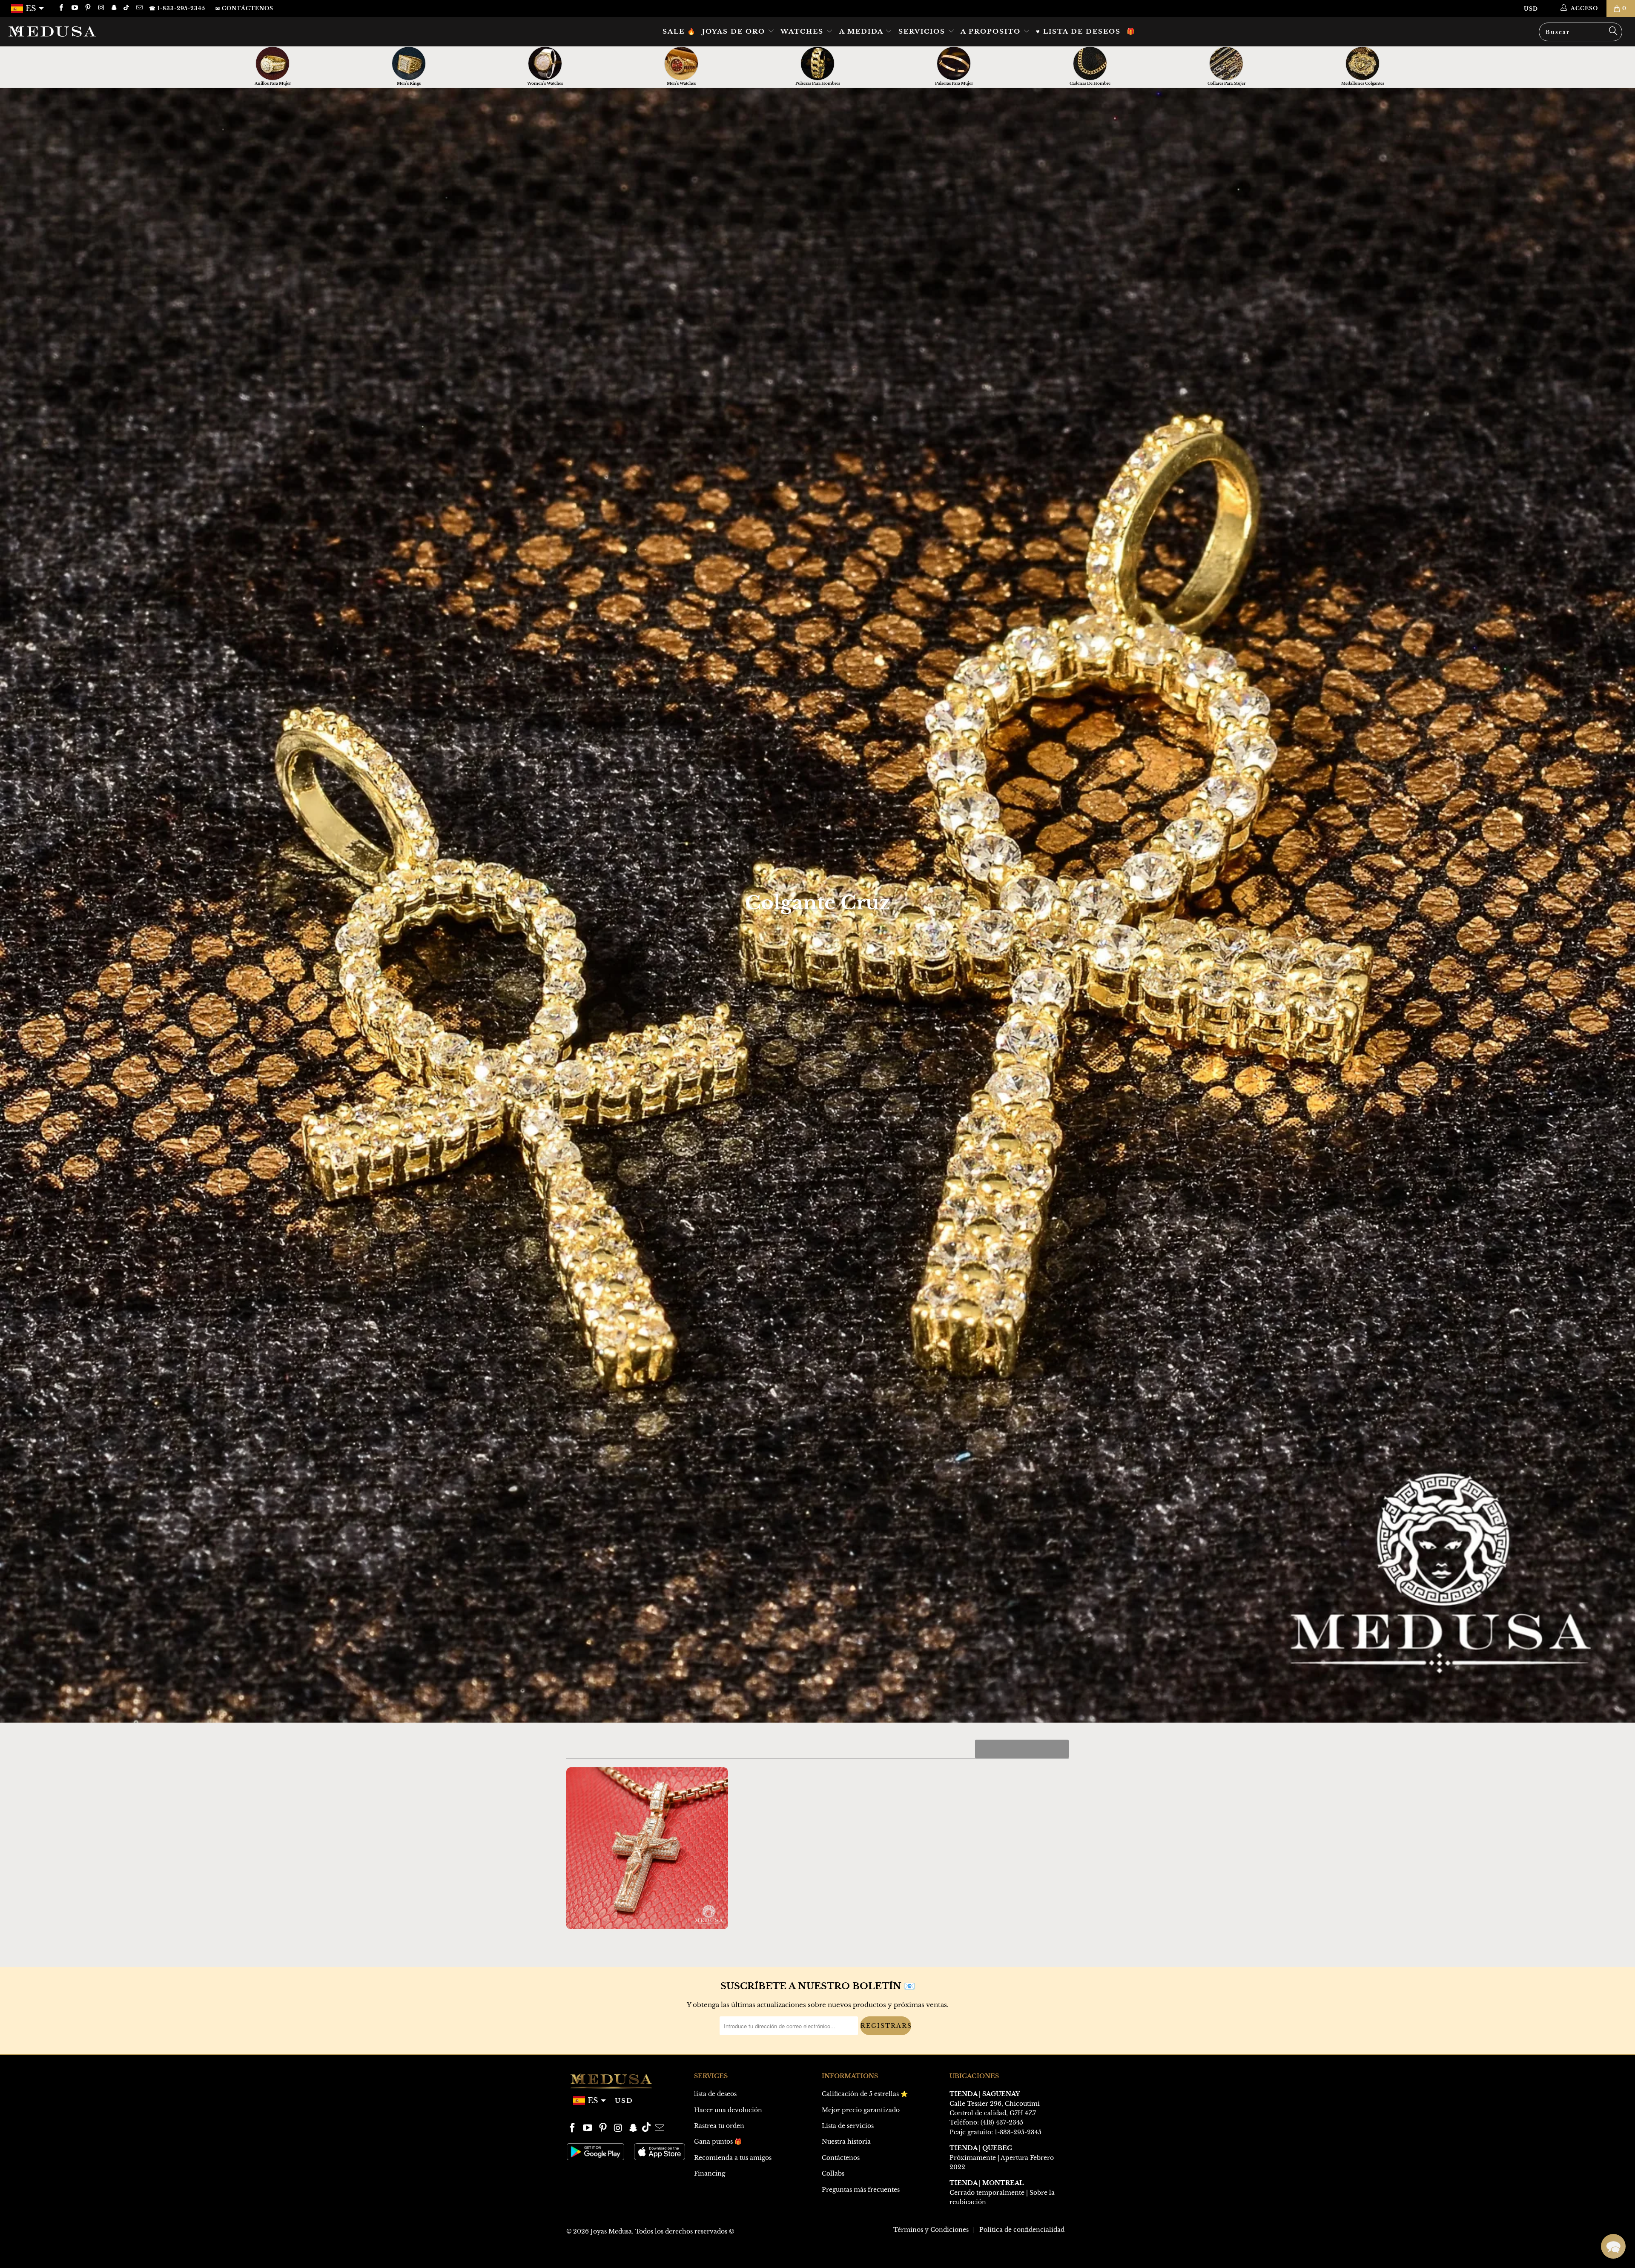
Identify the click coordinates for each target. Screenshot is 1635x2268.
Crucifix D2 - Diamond (647, 1848)
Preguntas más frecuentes (861, 2190)
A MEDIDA (862, 31)
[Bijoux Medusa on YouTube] (74, 8)
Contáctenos (841, 2158)
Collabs (833, 2173)
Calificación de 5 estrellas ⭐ (865, 2094)
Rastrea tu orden (719, 2126)
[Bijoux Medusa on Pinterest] (87, 8)
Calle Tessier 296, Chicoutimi (995, 2104)
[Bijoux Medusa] (135, 31)
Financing (710, 2173)
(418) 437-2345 (1002, 2122)
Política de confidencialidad (1022, 2230)
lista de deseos (715, 2094)
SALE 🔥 (679, 31)
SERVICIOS (923, 31)
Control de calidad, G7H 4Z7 (993, 2113)
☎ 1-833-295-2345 (177, 8)
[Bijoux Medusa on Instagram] (101, 8)
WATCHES (803, 31)
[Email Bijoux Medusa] (139, 8)
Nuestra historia (846, 2142)
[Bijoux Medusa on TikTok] (127, 8)
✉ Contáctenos (244, 8)
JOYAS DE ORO (735, 31)
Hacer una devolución (728, 2110)
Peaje (958, 2132)
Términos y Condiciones (931, 2230)
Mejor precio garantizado (861, 2110)
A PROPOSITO (992, 31)
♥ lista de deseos (1078, 31)
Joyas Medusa (611, 2231)
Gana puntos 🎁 (718, 2142)
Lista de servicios (848, 2126)
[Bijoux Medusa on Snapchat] (114, 8)
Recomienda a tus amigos (733, 2158)
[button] (1613, 2246)
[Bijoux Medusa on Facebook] (61, 8)
